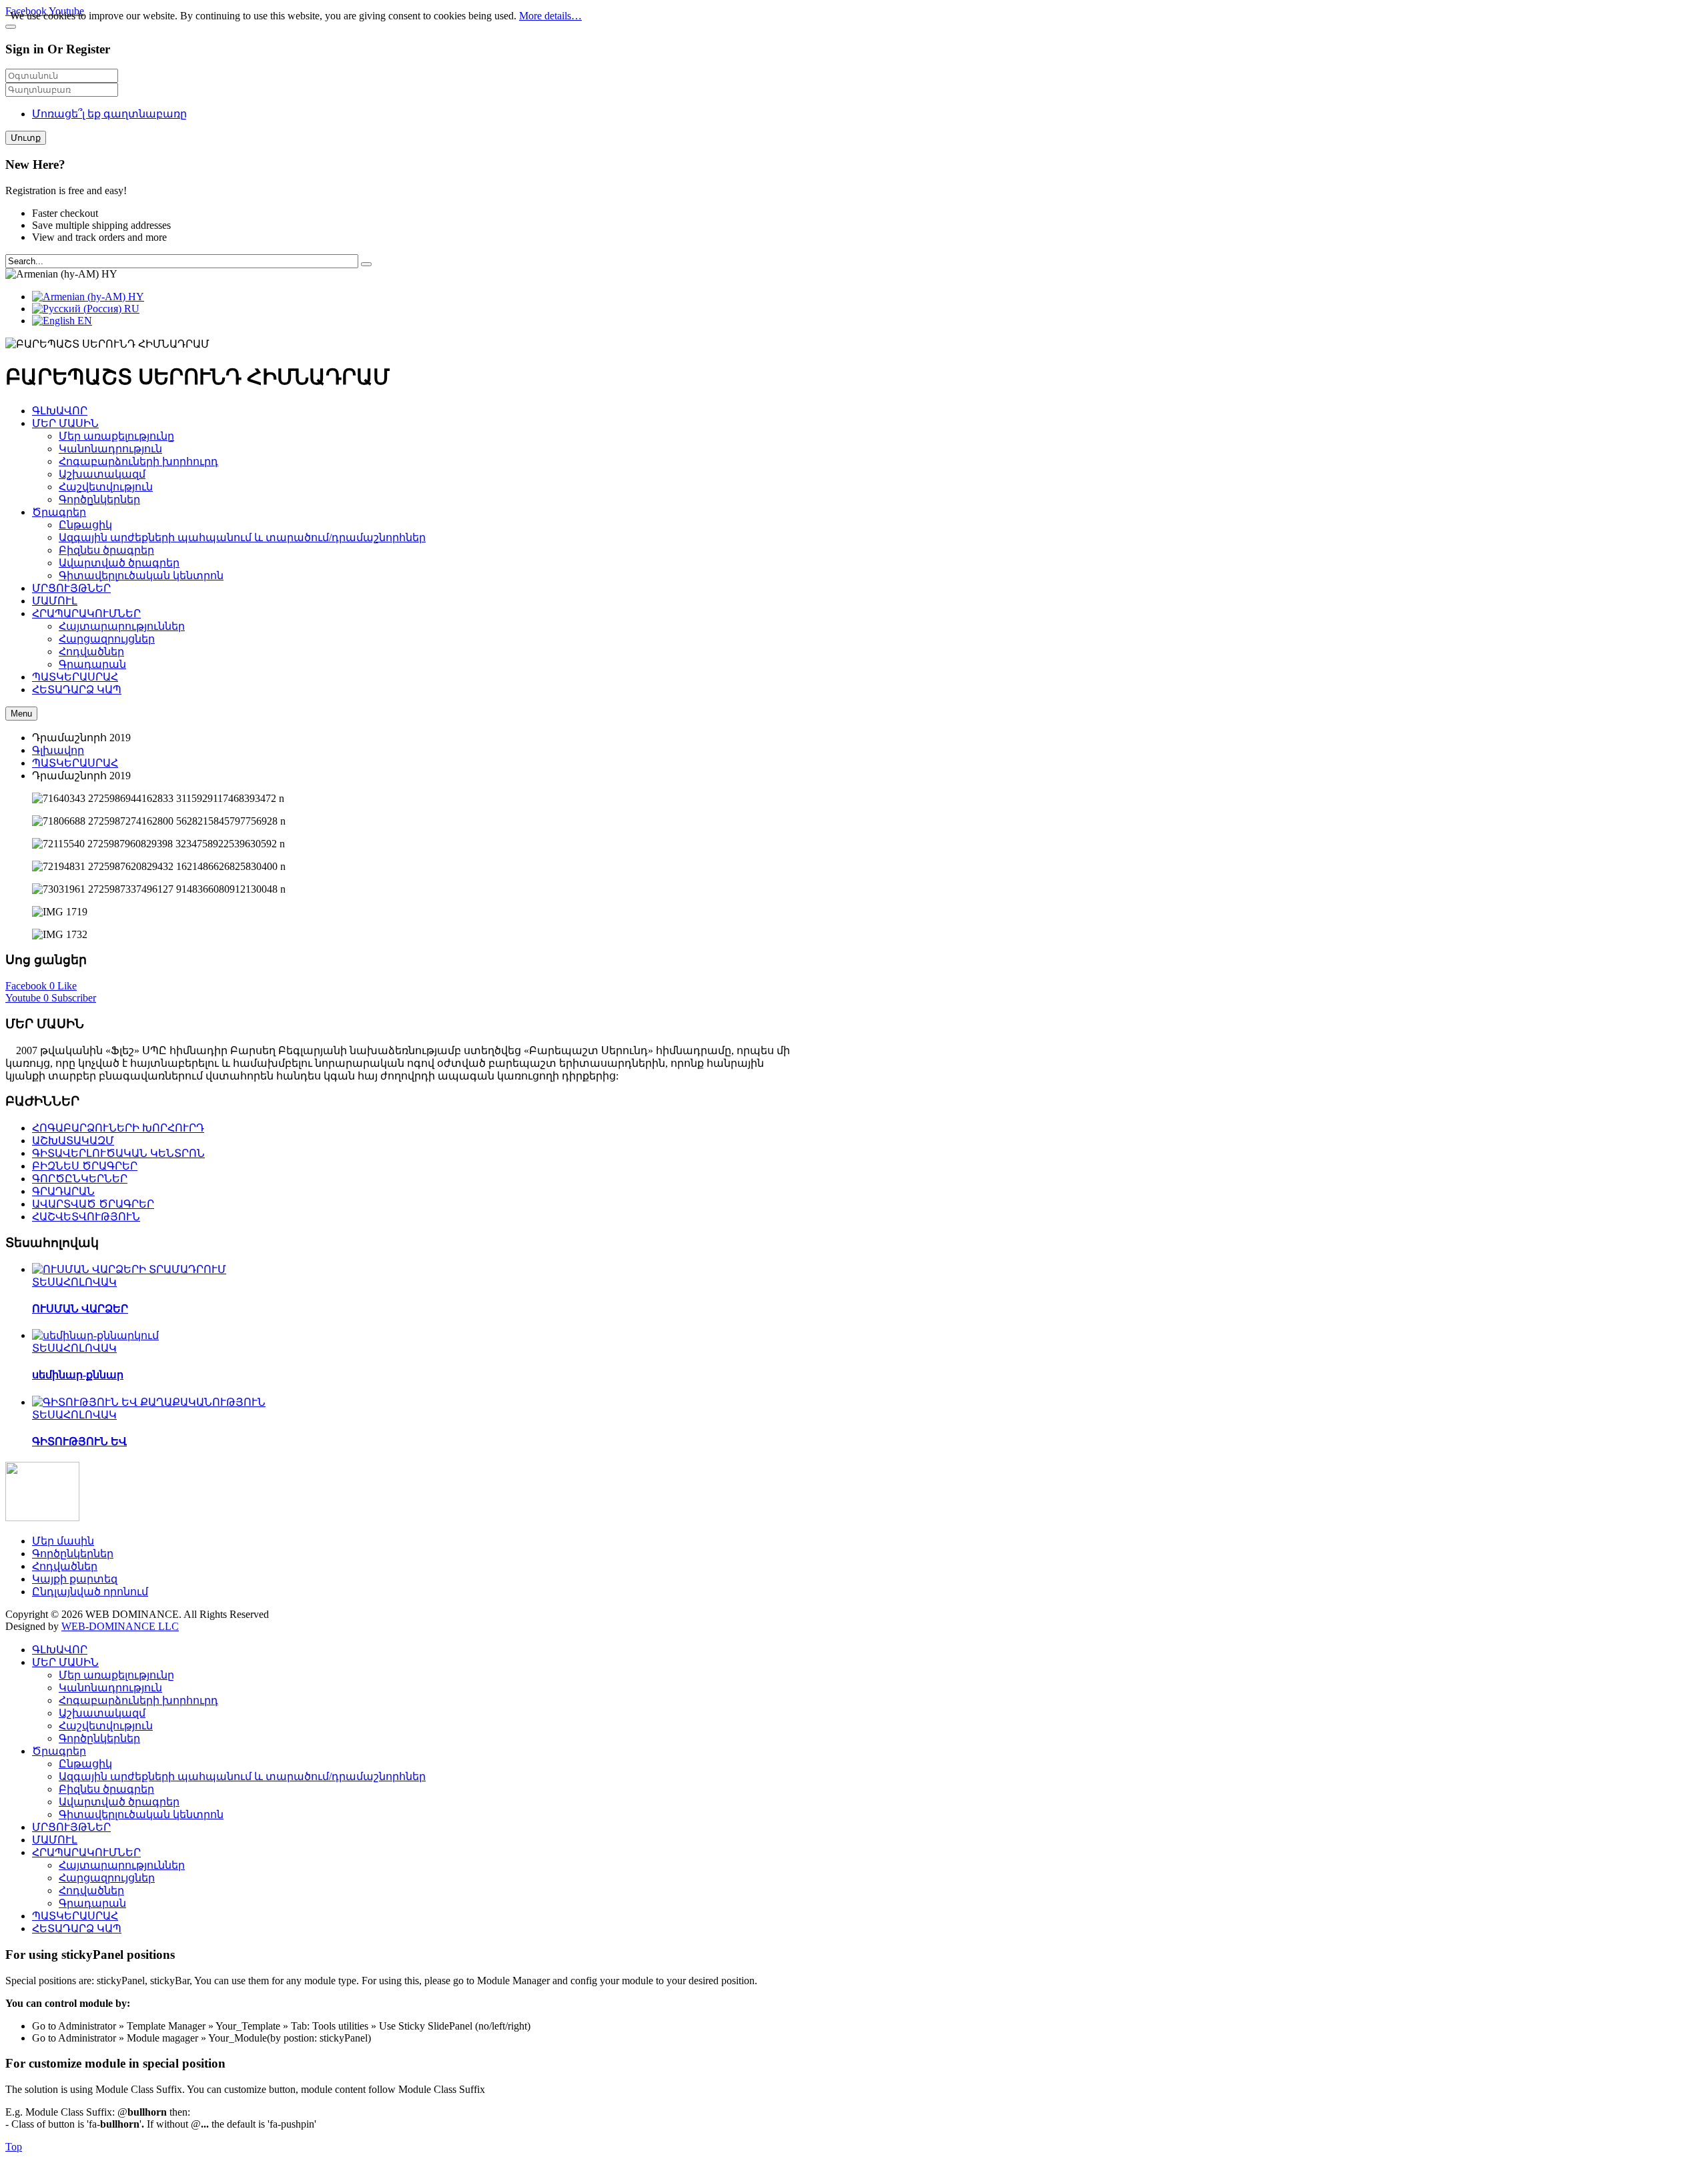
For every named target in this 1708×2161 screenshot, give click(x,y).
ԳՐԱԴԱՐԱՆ (63, 1191)
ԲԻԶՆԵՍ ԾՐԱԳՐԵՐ (85, 1166)
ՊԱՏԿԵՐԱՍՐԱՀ (75, 763)
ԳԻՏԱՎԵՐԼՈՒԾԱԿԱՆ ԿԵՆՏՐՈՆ (118, 1153)
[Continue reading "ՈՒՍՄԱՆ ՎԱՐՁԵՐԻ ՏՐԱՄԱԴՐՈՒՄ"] (129, 1269)
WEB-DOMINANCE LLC (120, 1626)
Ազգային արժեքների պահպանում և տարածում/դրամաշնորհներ (242, 1776)
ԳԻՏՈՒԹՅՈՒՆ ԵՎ (79, 1441)
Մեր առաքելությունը (116, 1675)
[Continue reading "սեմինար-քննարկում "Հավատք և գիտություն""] (95, 1335)
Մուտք (26, 138)
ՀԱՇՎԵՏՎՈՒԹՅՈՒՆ (86, 1217)
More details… (550, 16)
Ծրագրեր (59, 1751)
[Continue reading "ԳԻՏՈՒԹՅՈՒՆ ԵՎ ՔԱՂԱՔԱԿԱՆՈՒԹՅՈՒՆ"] (149, 1402)
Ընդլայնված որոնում (90, 1592)
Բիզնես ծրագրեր (106, 1789)
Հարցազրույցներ (107, 1878)
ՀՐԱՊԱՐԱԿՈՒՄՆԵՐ (86, 1852)
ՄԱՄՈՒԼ (55, 1840)
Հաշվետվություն (106, 1726)
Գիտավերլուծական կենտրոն (141, 1814)
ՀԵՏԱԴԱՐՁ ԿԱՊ (77, 1928)
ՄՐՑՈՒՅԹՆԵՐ (71, 1827)
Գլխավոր (58, 750)
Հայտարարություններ (122, 1865)
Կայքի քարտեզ (75, 1579)
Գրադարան (92, 1903)
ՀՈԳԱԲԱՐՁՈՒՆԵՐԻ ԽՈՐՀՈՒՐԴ (118, 1128)
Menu (21, 714)
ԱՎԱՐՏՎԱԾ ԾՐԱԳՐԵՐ (93, 1204)
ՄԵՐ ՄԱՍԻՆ (65, 1662)
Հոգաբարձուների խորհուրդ (138, 1700)
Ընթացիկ (85, 1764)
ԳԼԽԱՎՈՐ (60, 1650)
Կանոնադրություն (110, 1688)
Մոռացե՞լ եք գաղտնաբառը (109, 114)
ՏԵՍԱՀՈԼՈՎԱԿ (74, 1282)
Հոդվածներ (65, 1566)
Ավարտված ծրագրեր (119, 1802)
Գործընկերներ (73, 1554)
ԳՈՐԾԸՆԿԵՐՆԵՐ (80, 1179)
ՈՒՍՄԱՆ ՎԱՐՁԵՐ (80, 1309)
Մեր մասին (63, 1541)
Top (14, 2147)
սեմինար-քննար (78, 1375)
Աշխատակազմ (102, 1713)
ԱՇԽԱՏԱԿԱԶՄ (73, 1141)
